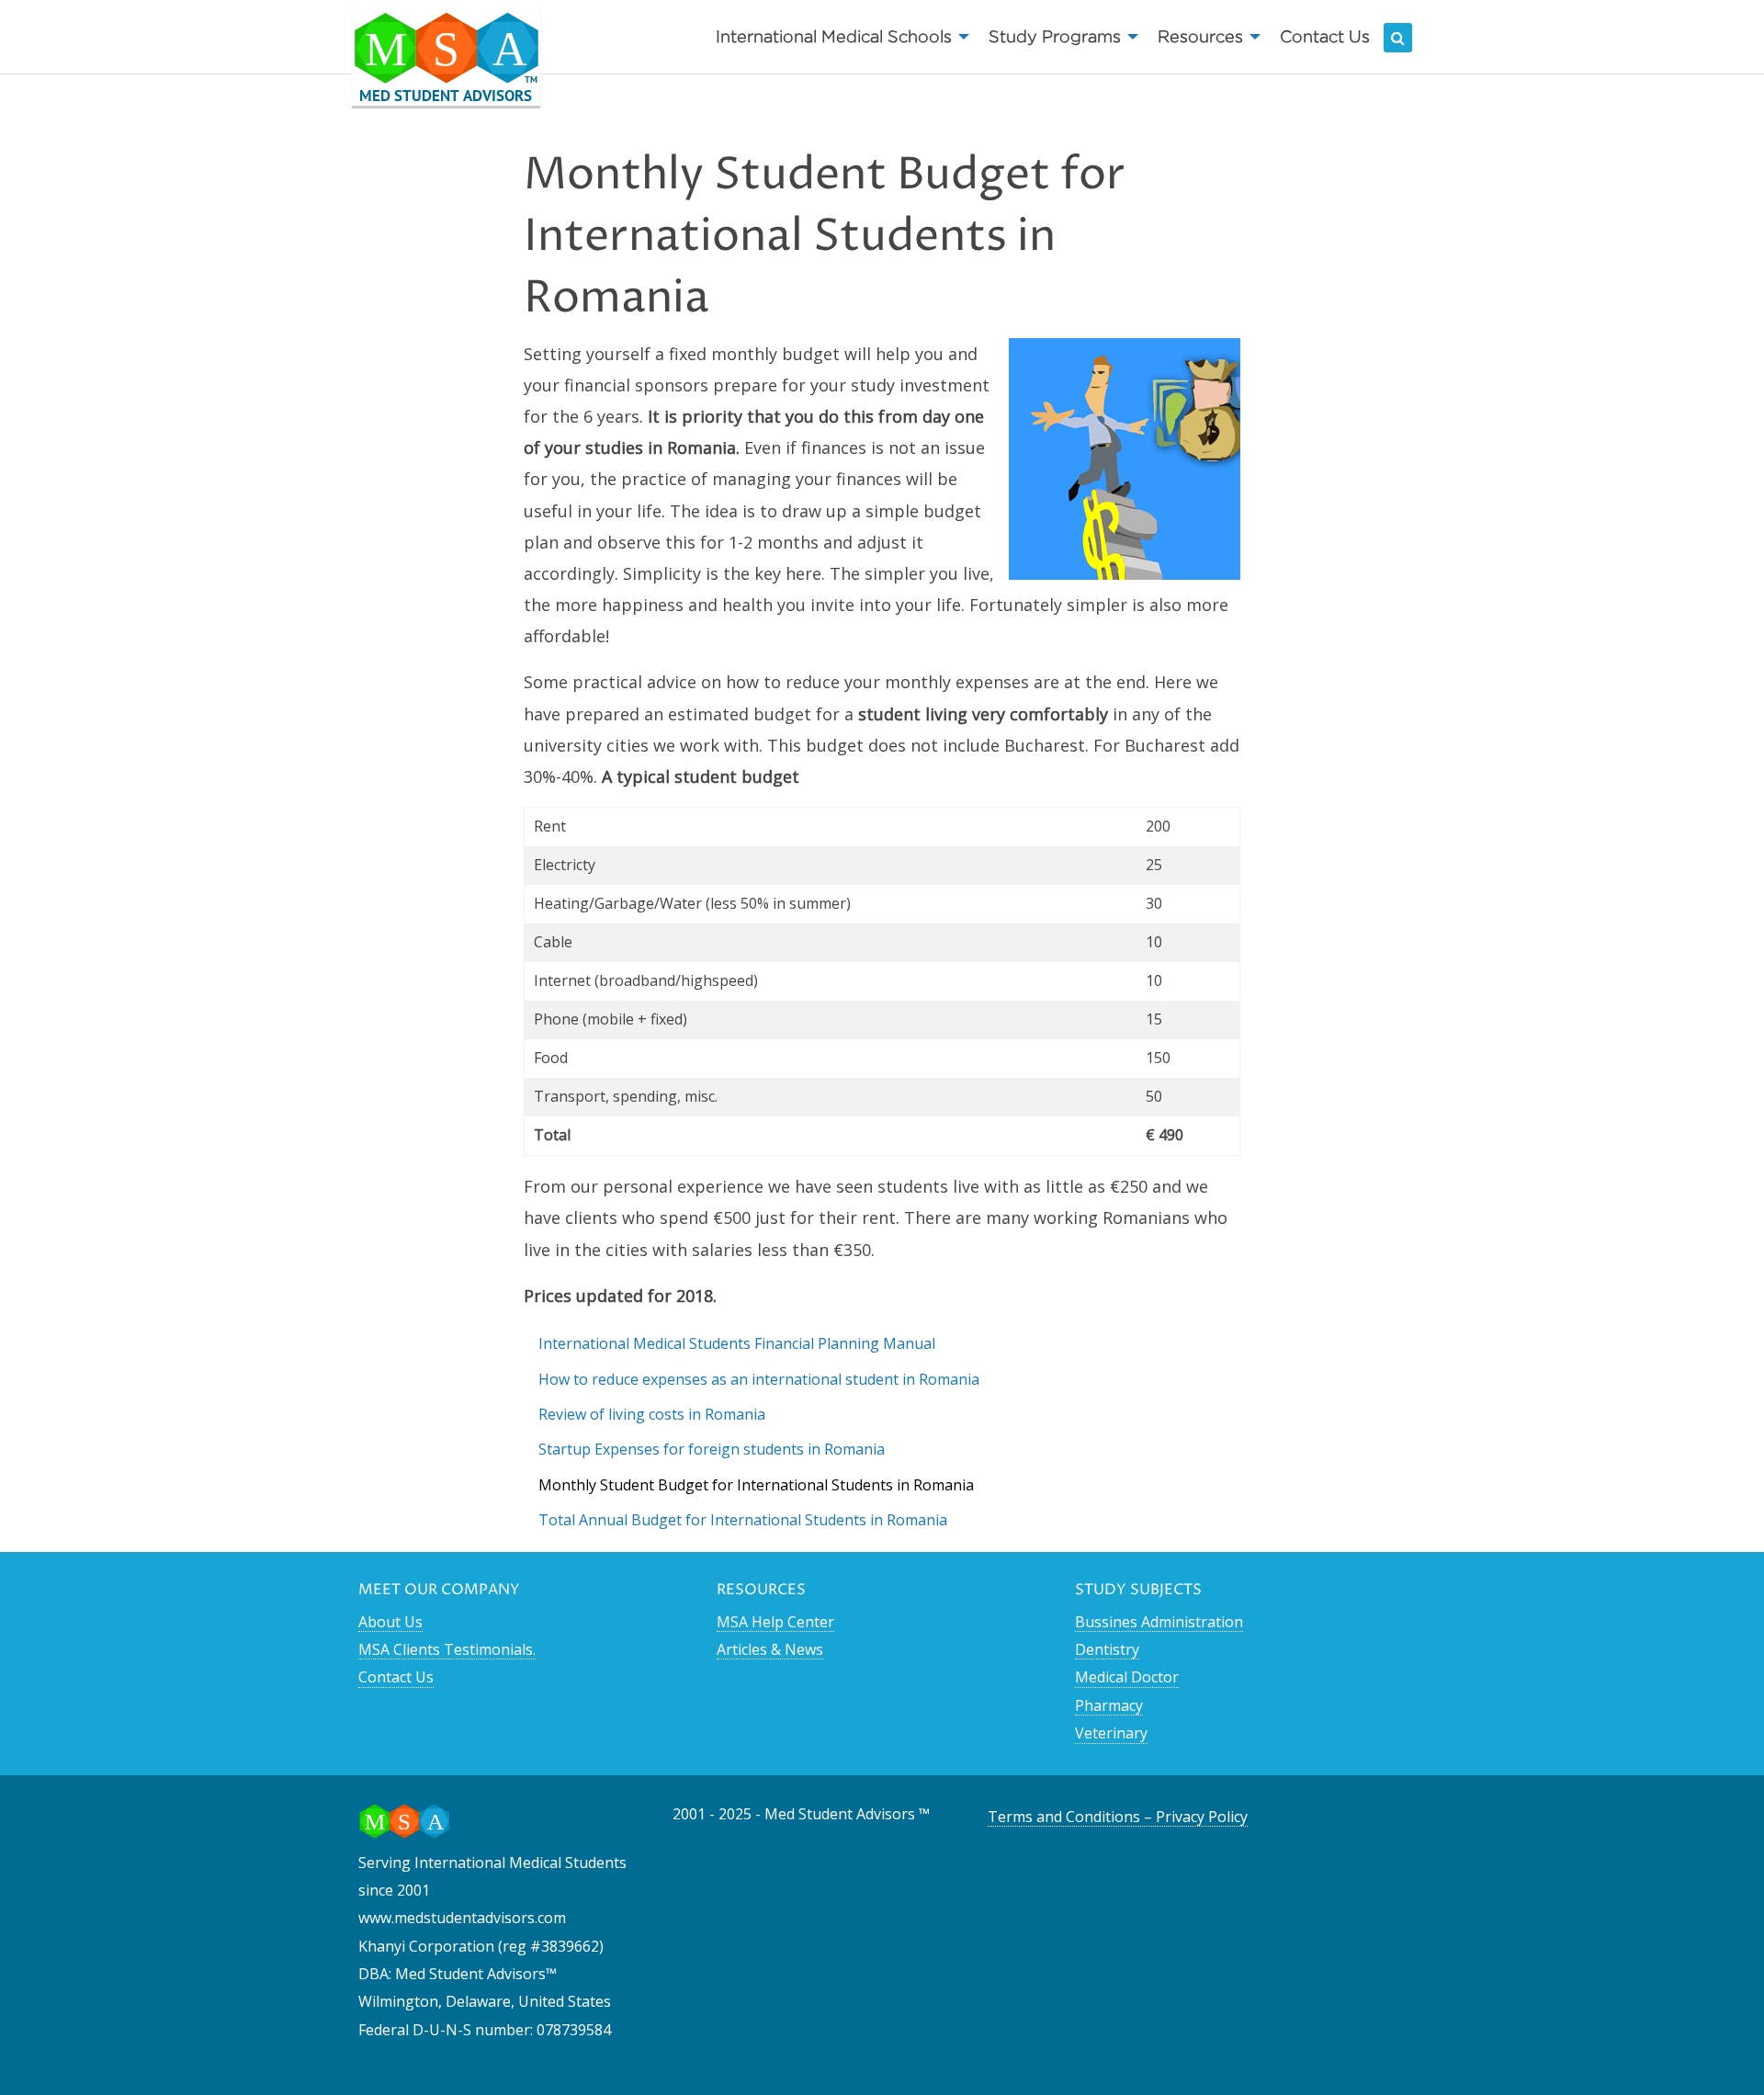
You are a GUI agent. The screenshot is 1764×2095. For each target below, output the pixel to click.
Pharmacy (1109, 1705)
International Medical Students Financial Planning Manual (737, 1343)
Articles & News (770, 1649)
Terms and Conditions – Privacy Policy (1118, 1817)
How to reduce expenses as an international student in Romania (759, 1379)
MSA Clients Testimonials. (447, 1649)
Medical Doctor (1127, 1677)
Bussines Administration (1159, 1622)
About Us (390, 1622)
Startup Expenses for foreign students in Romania (712, 1449)
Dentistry (1107, 1649)
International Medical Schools (834, 36)
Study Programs (1055, 36)
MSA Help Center (775, 1622)
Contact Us (1325, 36)
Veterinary (1111, 1733)
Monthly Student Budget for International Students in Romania (756, 1485)
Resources (1200, 36)
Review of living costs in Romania (652, 1414)
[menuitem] (837, 37)
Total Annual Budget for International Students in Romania (743, 1520)
